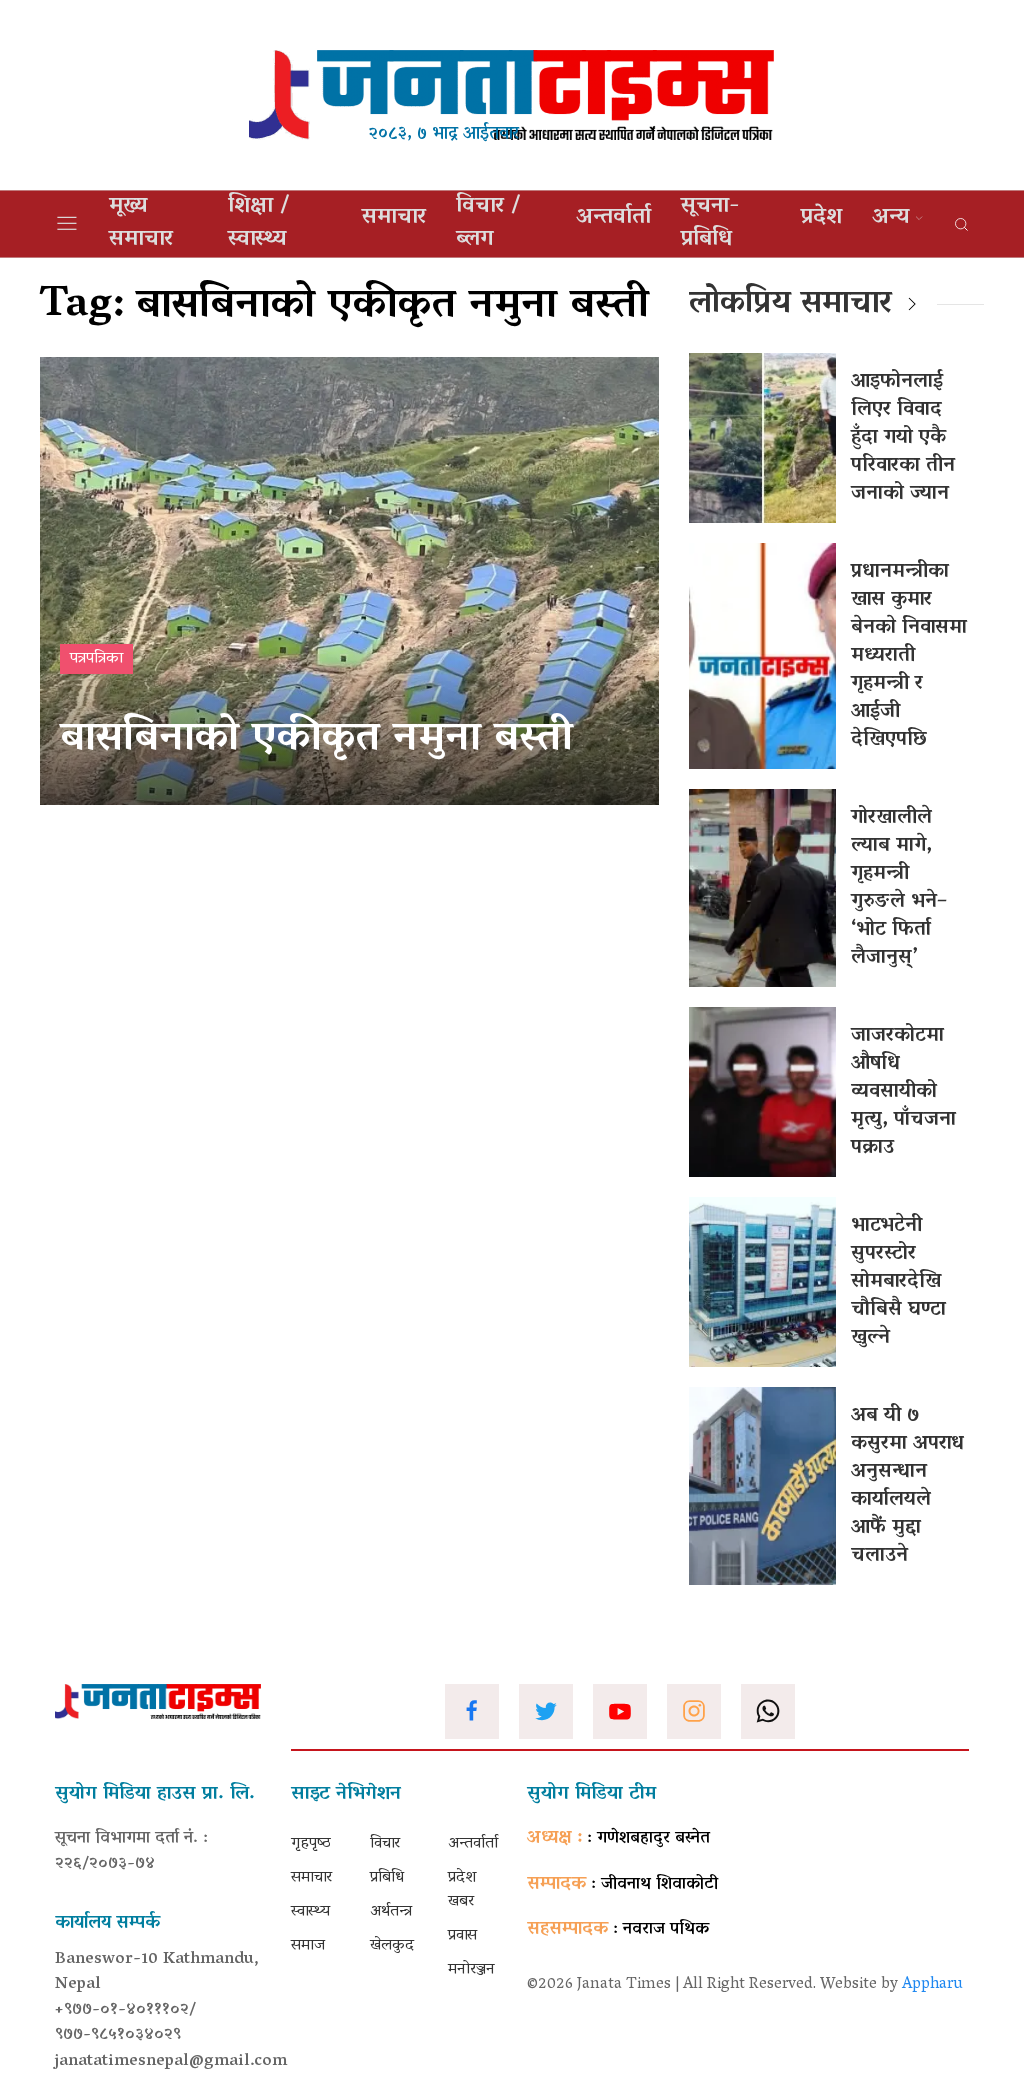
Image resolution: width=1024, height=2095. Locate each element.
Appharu (932, 1985)
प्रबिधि (387, 1878)
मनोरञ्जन (471, 1970)
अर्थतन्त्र (391, 1912)
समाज (308, 1946)
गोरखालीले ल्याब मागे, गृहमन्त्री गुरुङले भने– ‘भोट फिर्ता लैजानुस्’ (899, 888)
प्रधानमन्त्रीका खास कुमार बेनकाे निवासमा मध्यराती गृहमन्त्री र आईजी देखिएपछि (909, 656)
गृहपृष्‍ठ (311, 1844)
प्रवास (462, 1936)
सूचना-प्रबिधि (710, 224)
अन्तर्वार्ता (613, 218)
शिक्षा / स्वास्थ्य (259, 224)
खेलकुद (392, 1946)
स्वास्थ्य (310, 1912)
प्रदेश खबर (462, 1890)
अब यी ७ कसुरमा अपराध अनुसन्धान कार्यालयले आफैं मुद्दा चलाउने (907, 1486)
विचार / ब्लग (488, 224)
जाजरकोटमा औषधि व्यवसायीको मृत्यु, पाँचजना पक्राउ (903, 1092)
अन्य (890, 218)
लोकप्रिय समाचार (790, 305)
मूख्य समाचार (141, 224)
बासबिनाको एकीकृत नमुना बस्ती (316, 740)
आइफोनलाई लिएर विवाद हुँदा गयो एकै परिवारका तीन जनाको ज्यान (903, 438)
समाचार (394, 218)
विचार (385, 1844)
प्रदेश (821, 218)
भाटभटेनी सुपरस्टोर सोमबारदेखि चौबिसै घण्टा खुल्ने (898, 1282)
